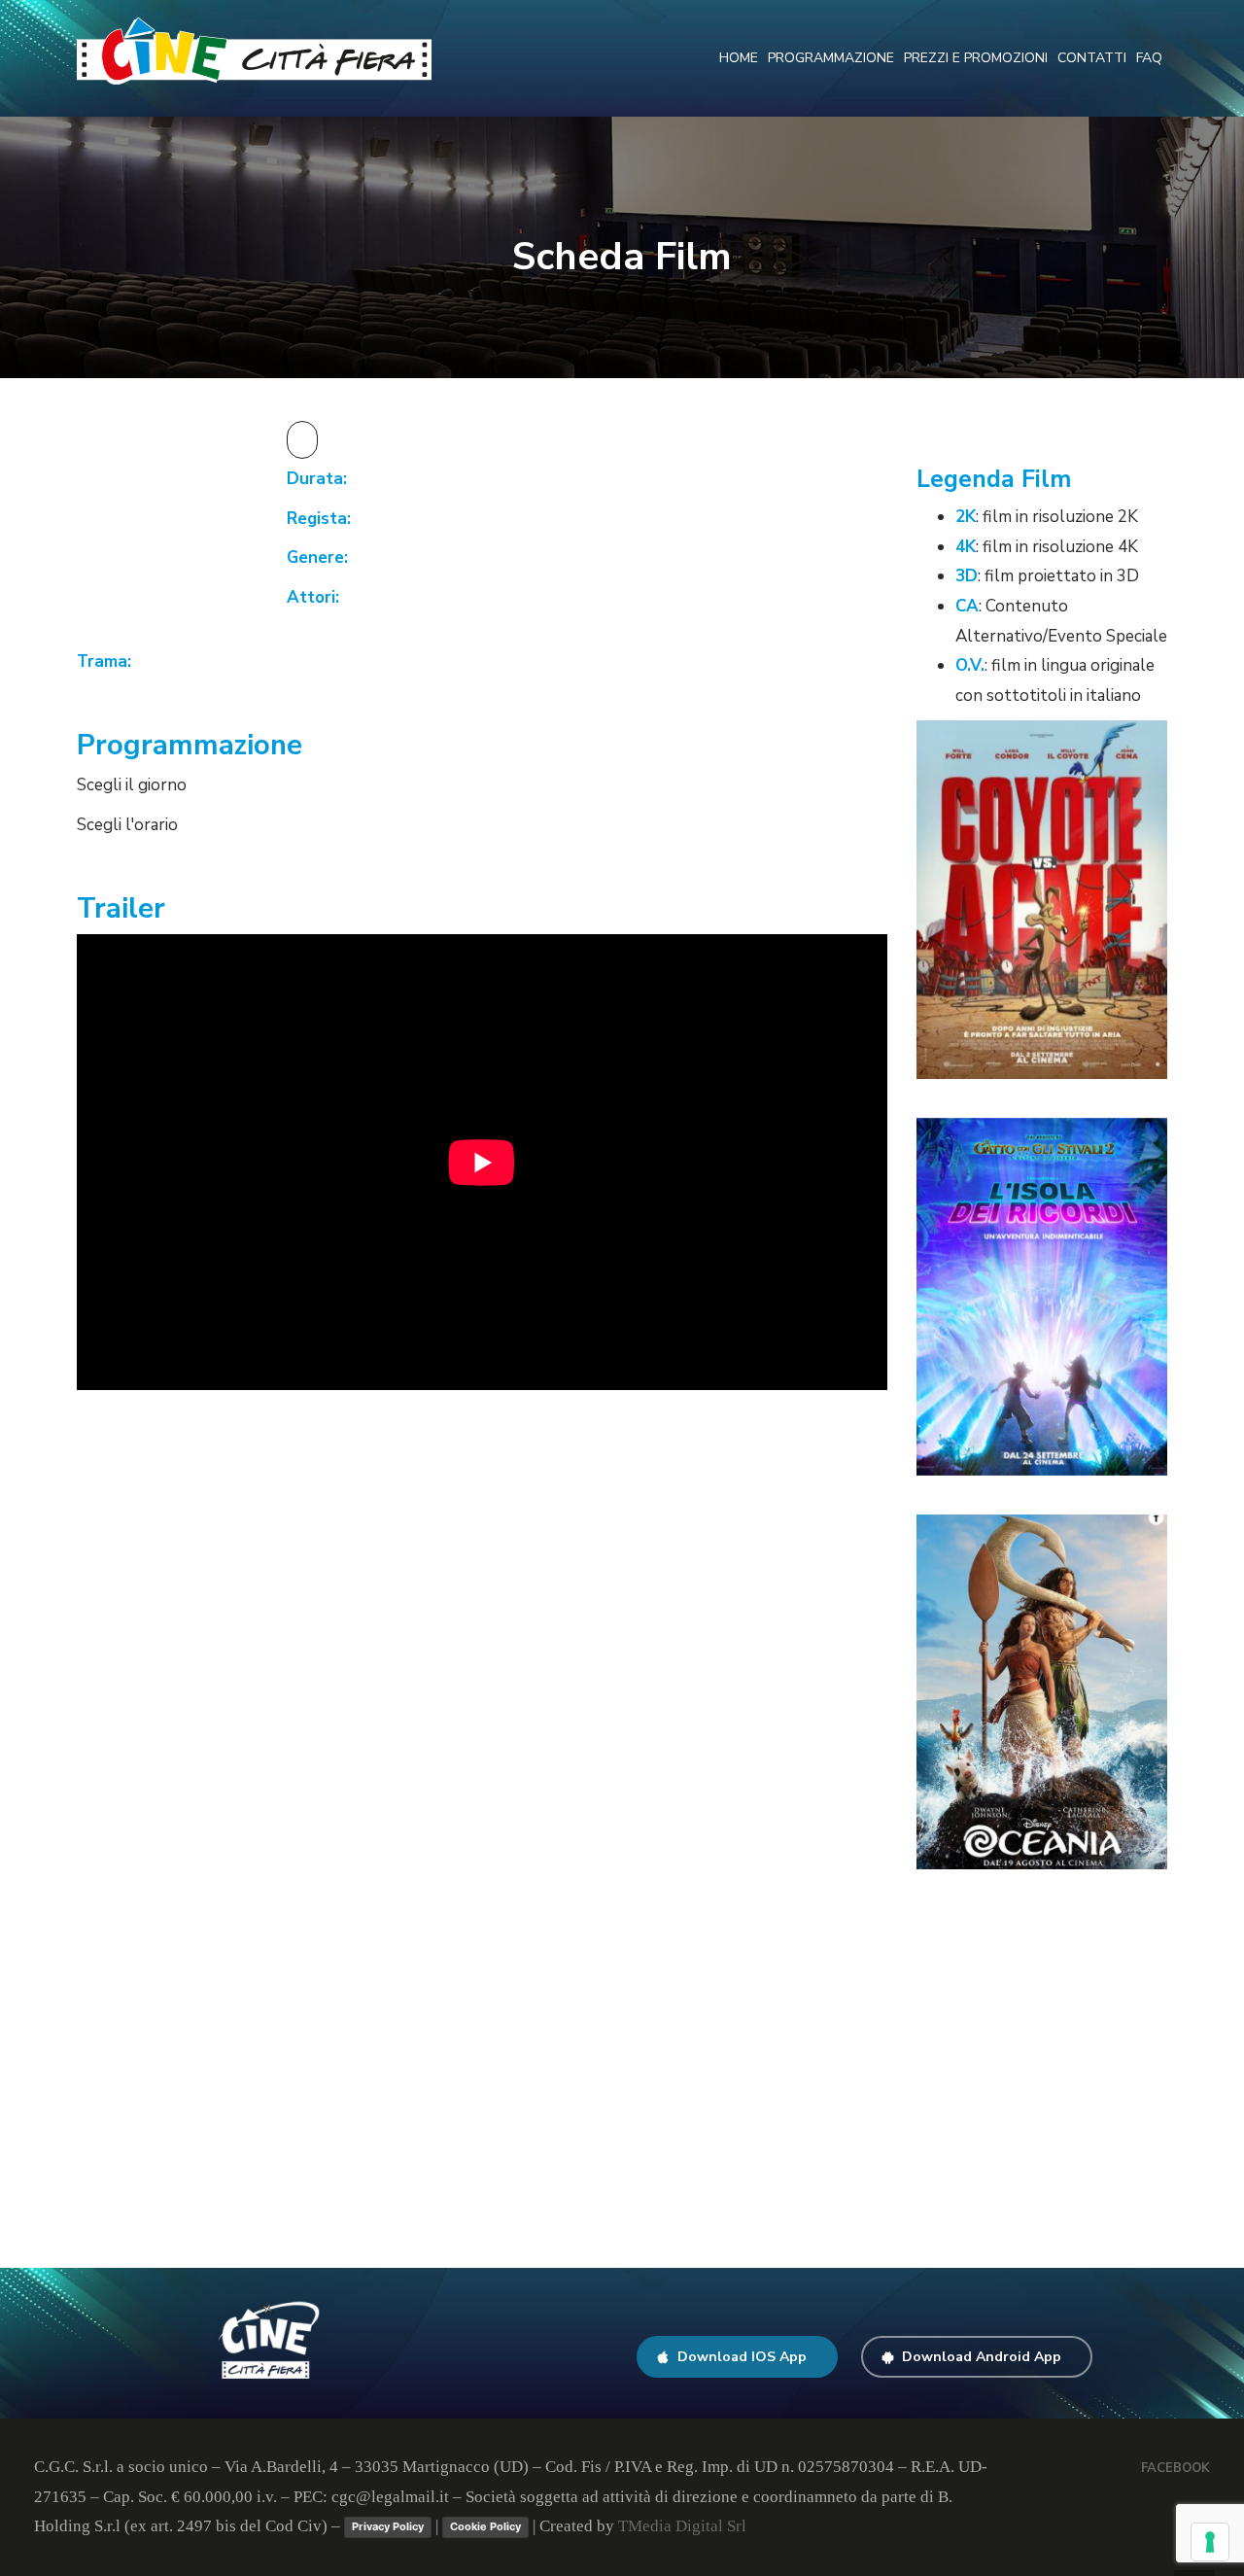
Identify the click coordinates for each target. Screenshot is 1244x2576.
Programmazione (831, 58)
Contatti (1092, 58)
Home (739, 58)
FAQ (1149, 58)
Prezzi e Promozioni (976, 58)
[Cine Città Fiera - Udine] (254, 50)
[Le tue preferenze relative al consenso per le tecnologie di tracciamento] (1210, 2542)
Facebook (1175, 2468)
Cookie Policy (485, 2526)
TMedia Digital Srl (682, 2526)
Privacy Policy (388, 2526)
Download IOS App (742, 2357)
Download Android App (982, 2357)
